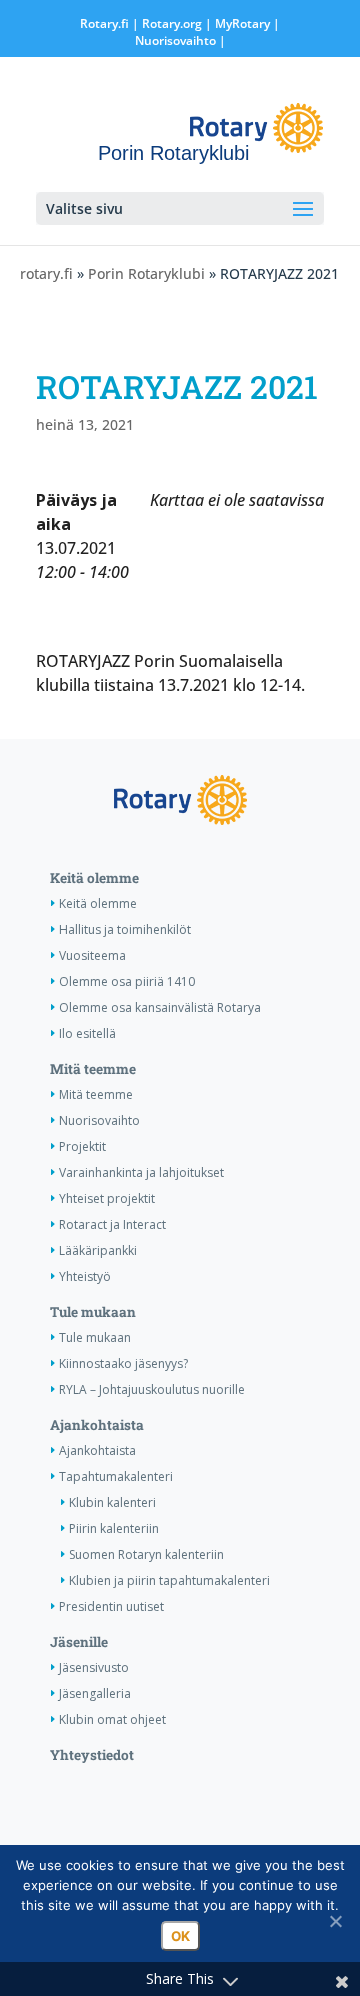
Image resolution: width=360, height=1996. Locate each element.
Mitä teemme (93, 1069)
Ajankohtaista (97, 1425)
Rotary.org (172, 23)
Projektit (82, 1146)
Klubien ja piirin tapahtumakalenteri (169, 1580)
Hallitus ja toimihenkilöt (125, 929)
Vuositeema (92, 955)
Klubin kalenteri (112, 1502)
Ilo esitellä (87, 1033)
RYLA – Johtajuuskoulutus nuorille (152, 1389)
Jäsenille (79, 1642)
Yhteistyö (85, 1276)
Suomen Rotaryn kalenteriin (146, 1554)
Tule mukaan (93, 1312)
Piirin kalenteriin (114, 1528)
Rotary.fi (104, 23)
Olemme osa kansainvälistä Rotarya (160, 1007)
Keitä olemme (94, 878)
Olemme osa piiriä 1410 (127, 981)
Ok (180, 1936)
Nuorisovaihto (175, 40)
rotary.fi (46, 273)
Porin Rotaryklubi (146, 273)
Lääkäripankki (98, 1250)
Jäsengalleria (95, 1693)
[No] (335, 1921)
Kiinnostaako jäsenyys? (123, 1363)
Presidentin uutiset (111, 1606)
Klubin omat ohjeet (112, 1719)
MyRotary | (247, 23)
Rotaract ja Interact (112, 1224)
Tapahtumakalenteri (116, 1476)
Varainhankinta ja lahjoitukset (141, 1172)
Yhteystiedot (92, 1755)
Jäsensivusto (94, 1667)
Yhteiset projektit (107, 1198)
